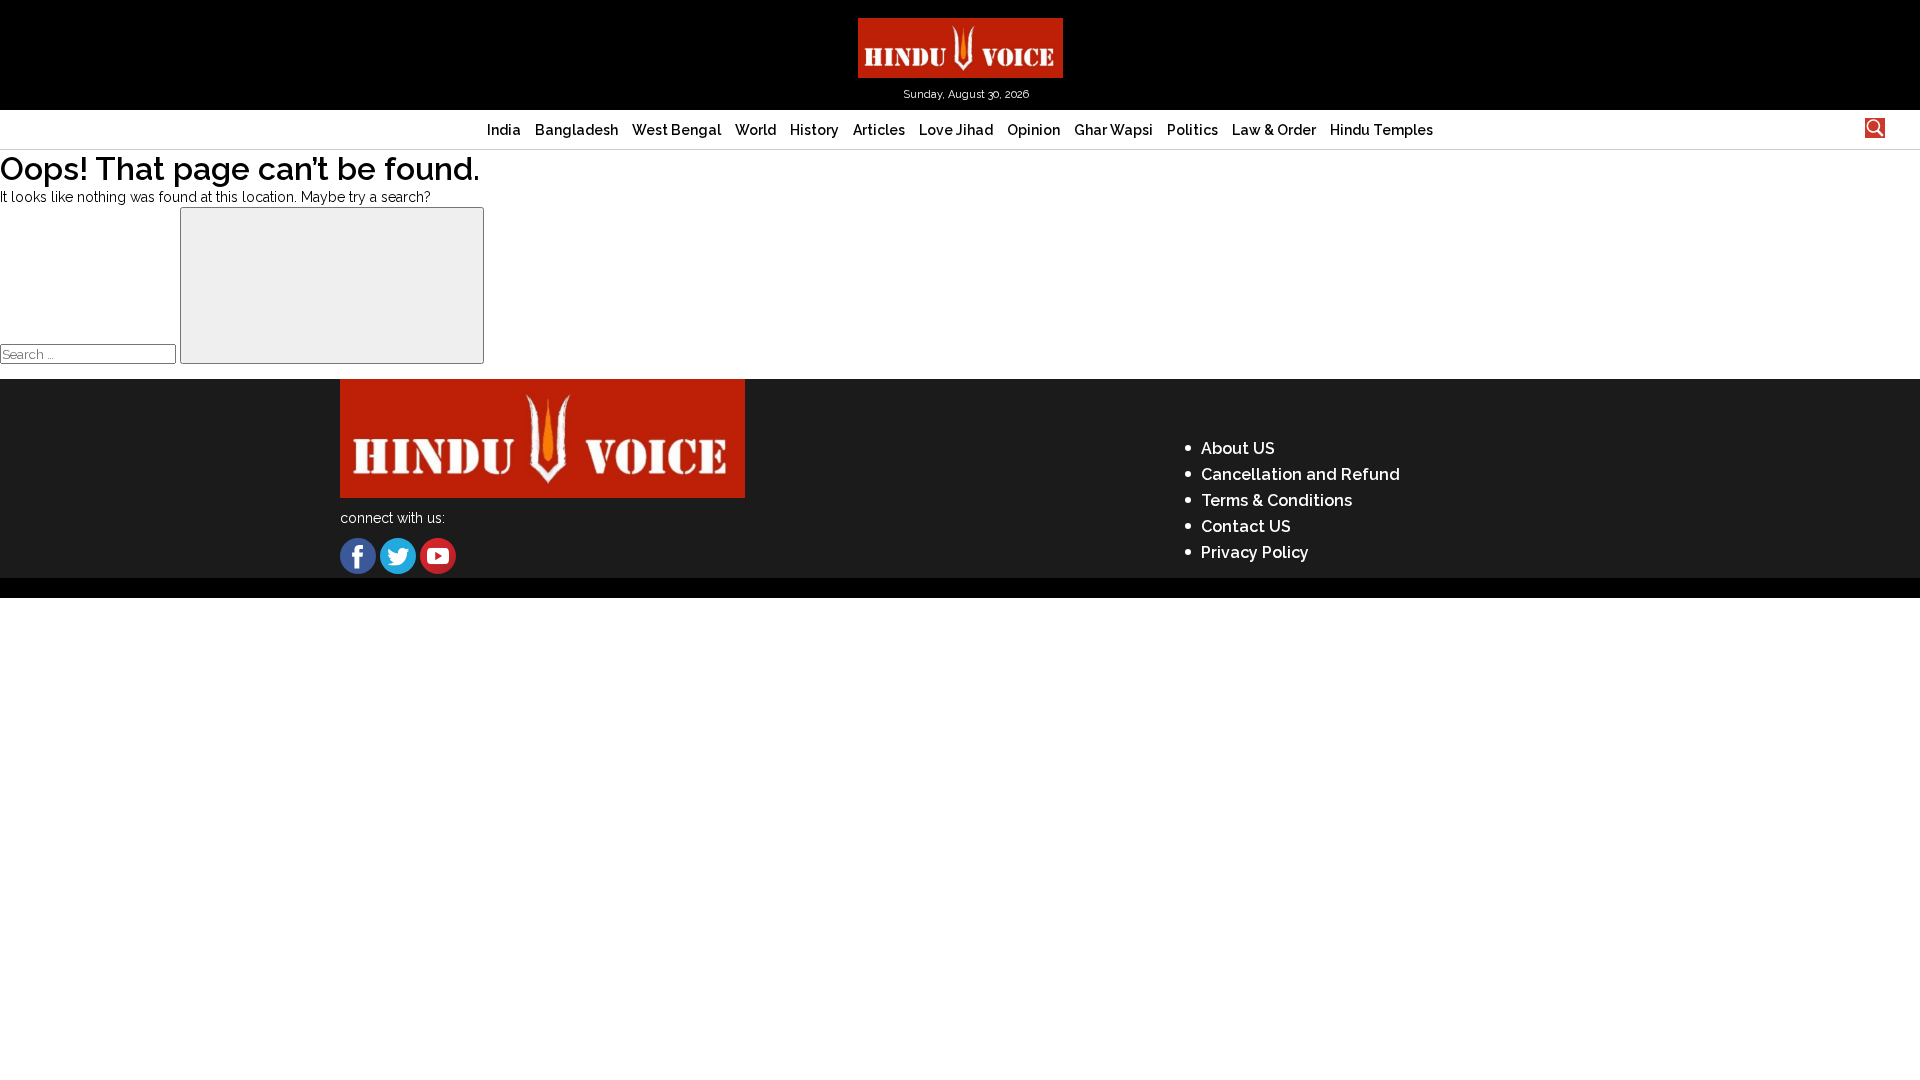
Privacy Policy (1255, 552)
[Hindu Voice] (960, 46)
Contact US (1246, 526)
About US (1238, 448)
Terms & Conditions (1276, 500)
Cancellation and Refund (1300, 474)
